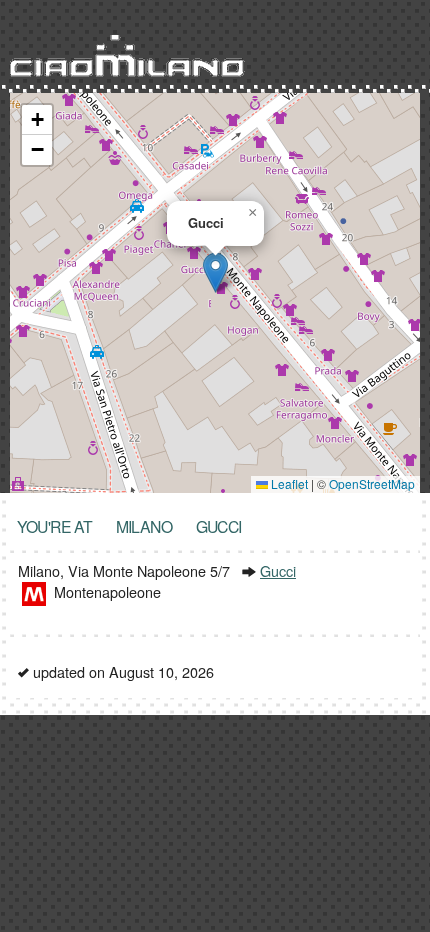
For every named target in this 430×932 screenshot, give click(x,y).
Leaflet (288, 483)
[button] (215, 272)
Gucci (278, 570)
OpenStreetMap (372, 483)
